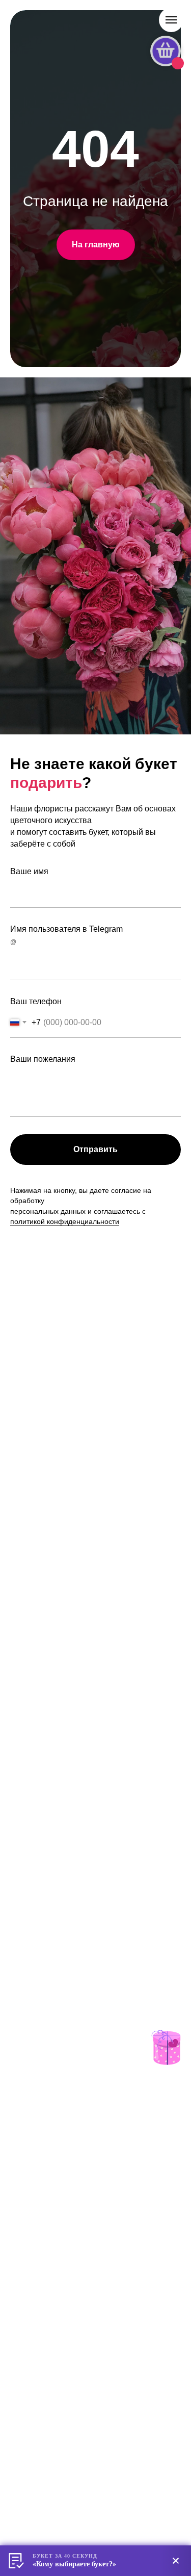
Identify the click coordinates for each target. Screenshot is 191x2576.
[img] (166, 2047)
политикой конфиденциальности (65, 1221)
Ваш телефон (36, 1001)
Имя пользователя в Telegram (66, 929)
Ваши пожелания (43, 1059)
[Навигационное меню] (171, 20)
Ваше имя (29, 871)
